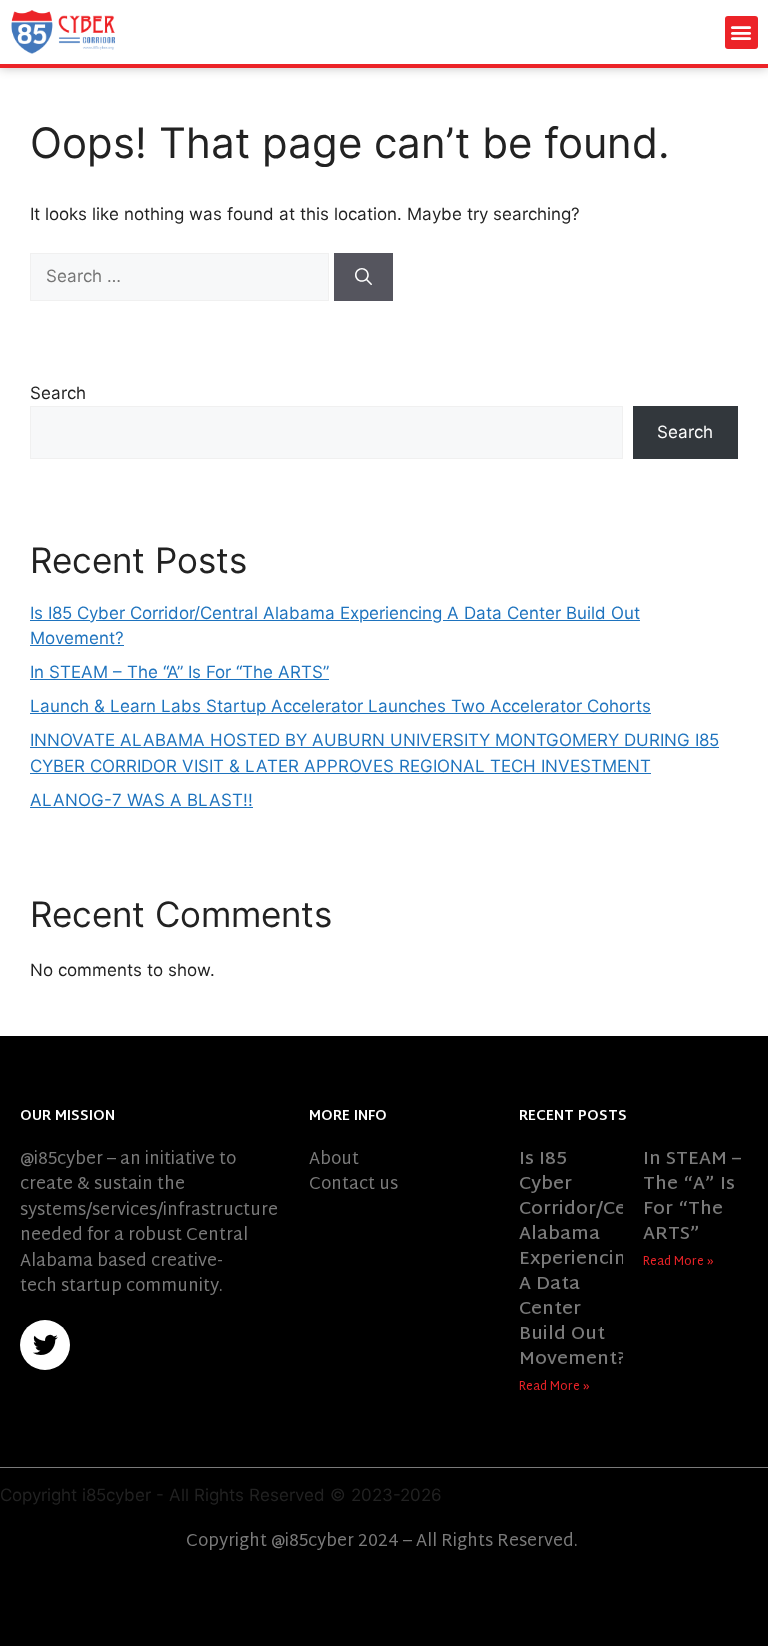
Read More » (554, 1387)
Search (58, 393)
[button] (741, 32)
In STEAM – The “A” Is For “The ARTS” (179, 672)
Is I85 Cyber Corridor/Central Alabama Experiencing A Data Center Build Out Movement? (595, 1259)
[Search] (363, 277)
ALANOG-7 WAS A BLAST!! (141, 800)
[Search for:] (182, 276)
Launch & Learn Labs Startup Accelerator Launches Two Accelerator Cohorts (340, 706)
